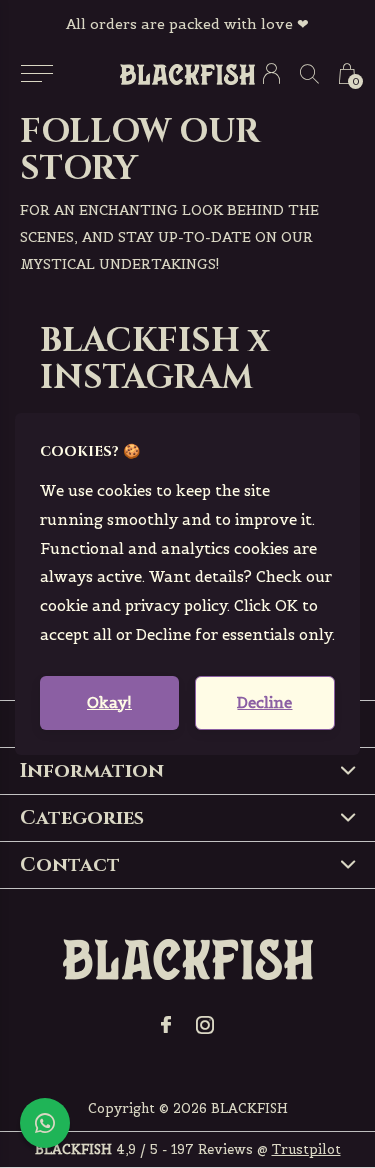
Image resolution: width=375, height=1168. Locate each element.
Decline (264, 702)
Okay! (109, 702)
